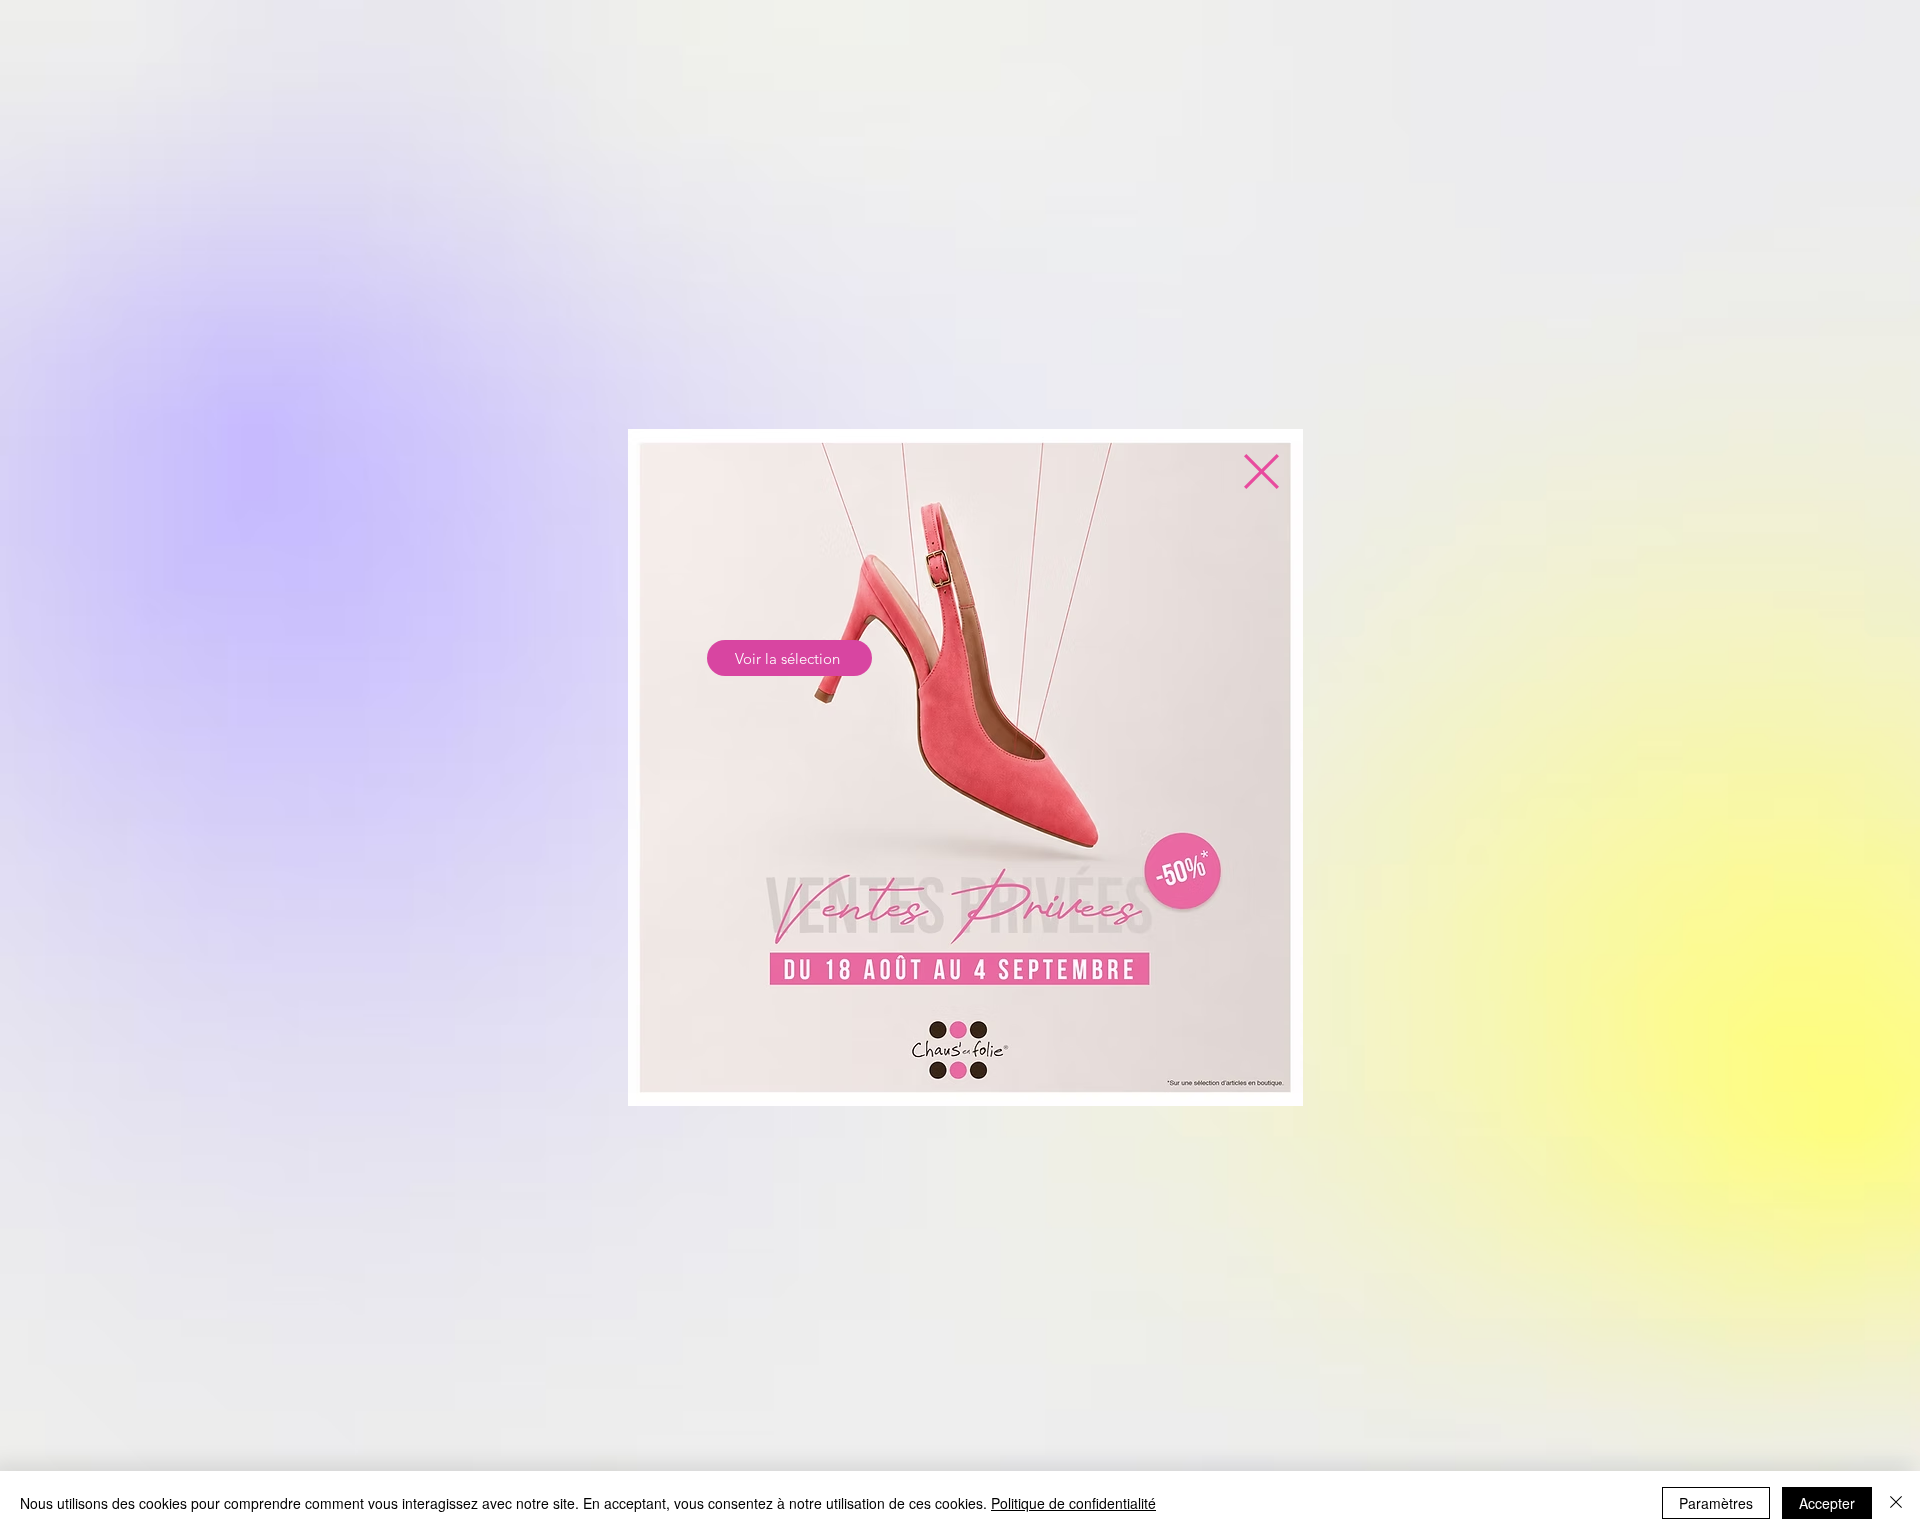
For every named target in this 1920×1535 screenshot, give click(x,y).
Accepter (1827, 1503)
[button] (1261, 471)
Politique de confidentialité (1073, 1503)
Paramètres (1716, 1503)
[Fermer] (1896, 1503)
